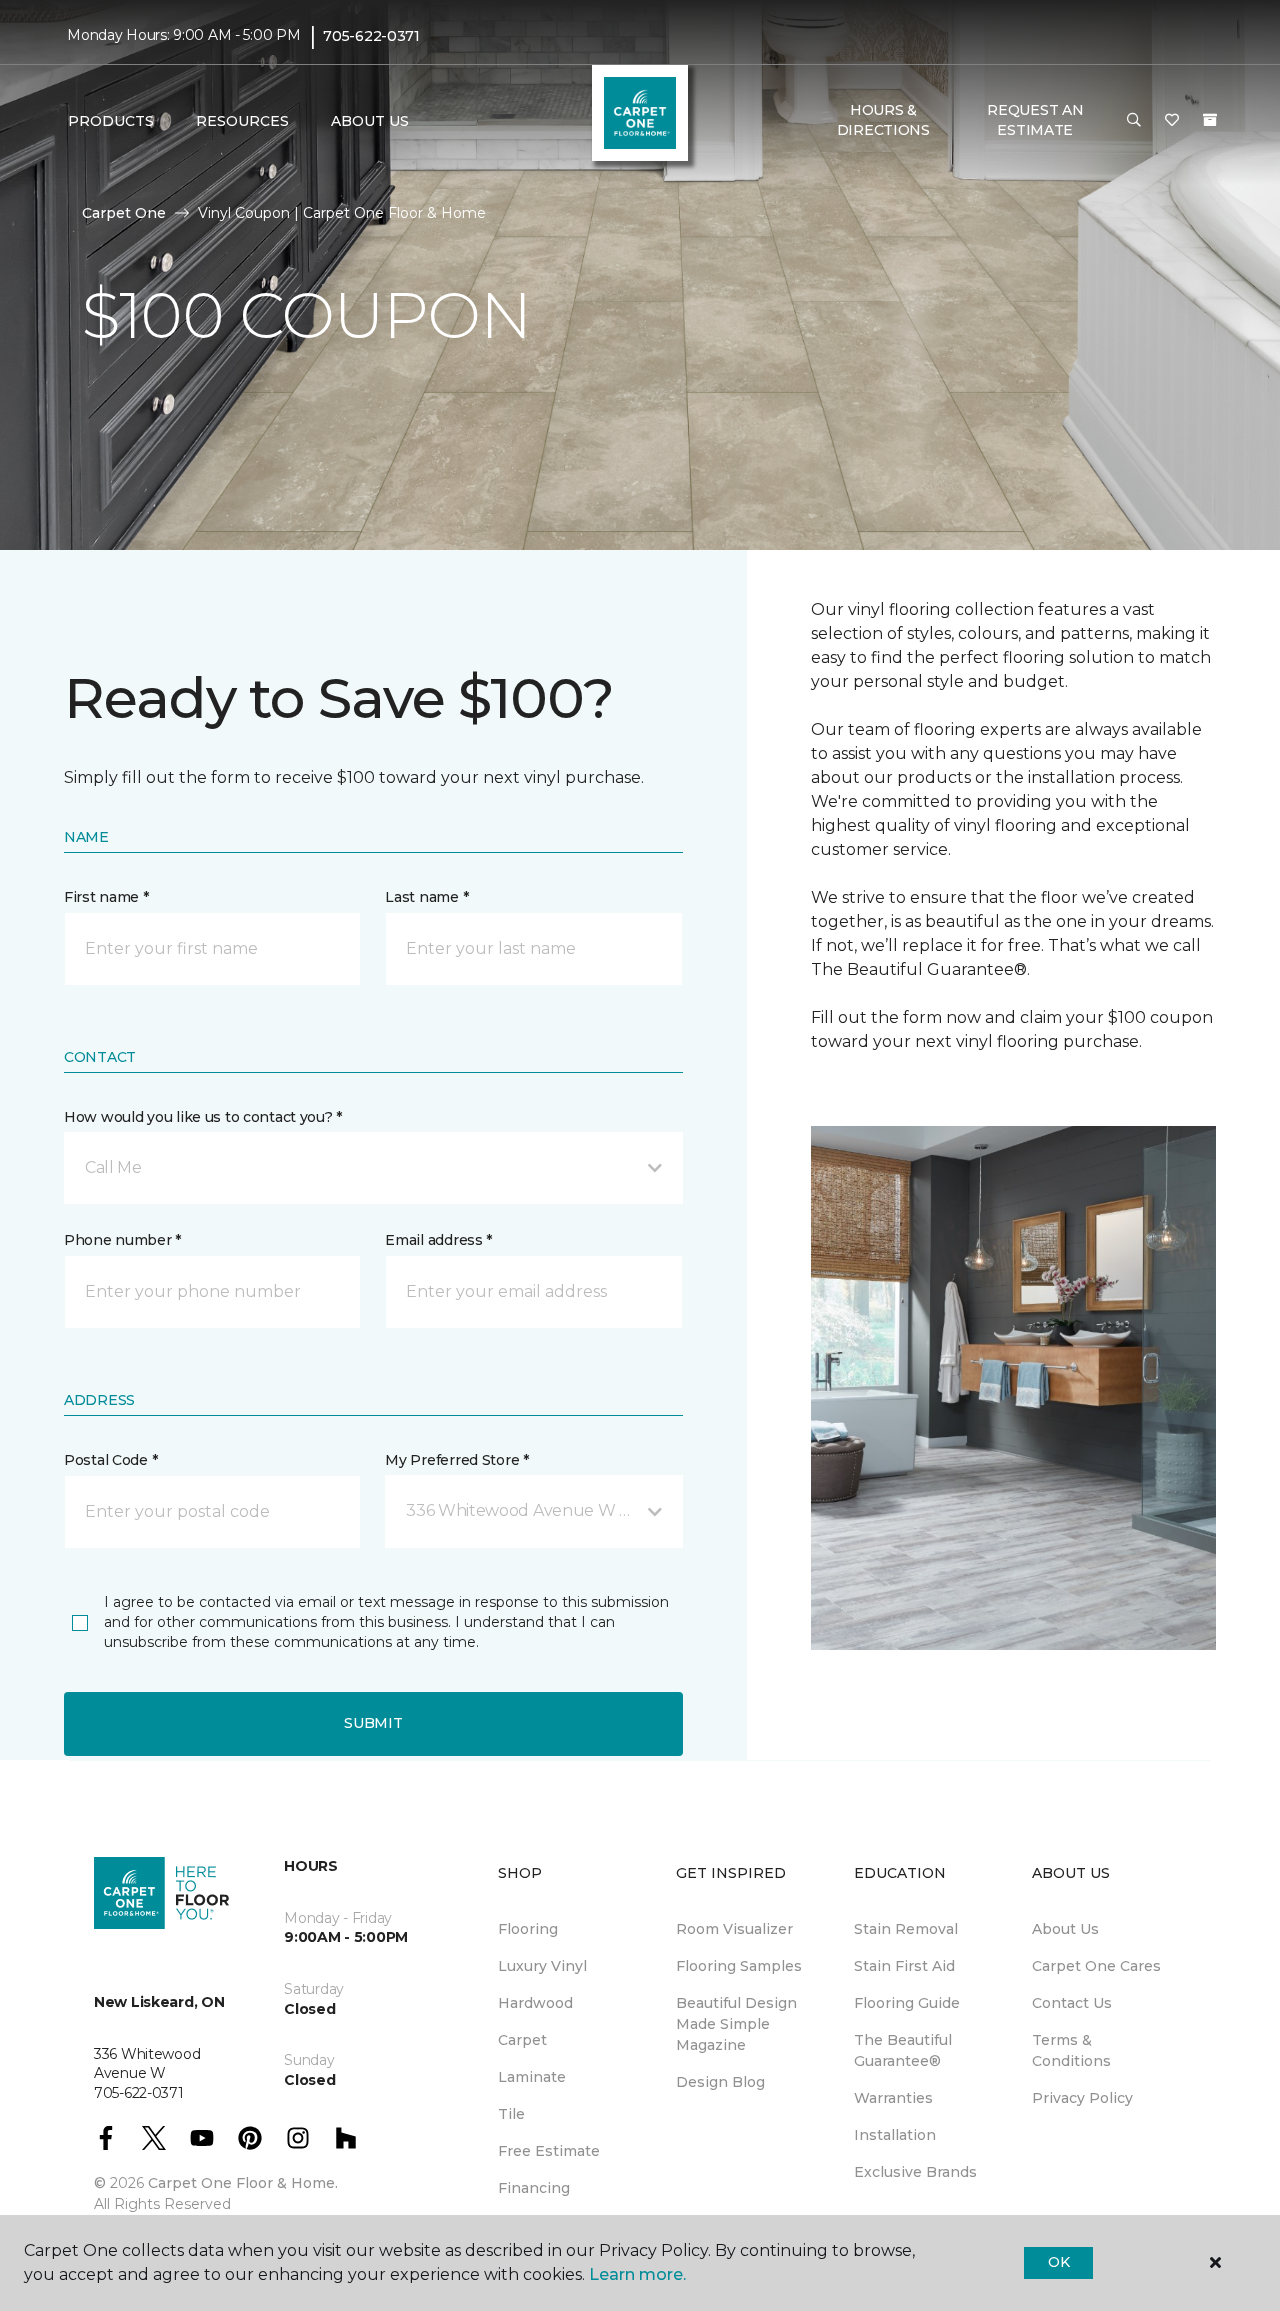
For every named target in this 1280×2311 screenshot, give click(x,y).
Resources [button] (242, 121)
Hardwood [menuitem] (535, 2003)
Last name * (426, 897)
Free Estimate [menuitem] (549, 2151)
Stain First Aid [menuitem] (904, 1966)
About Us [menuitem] (1065, 1929)
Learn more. (637, 2274)
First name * (106, 897)
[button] (1134, 121)
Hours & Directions (883, 120)
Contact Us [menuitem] (1072, 2003)
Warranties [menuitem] (893, 2098)
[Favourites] (1172, 121)
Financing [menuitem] (534, 2188)
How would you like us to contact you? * (203, 1117)
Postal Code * (110, 1460)
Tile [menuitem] (511, 2114)
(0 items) (1210, 120)
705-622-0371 (371, 36)
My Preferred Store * (456, 1460)
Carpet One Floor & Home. (243, 2183)
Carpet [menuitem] (522, 2040)
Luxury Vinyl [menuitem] (542, 1966)
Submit (373, 1723)
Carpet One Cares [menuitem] (1096, 1966)
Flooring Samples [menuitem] (739, 1966)
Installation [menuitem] (895, 2135)
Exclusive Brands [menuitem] (915, 2172)
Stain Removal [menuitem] (906, 1929)
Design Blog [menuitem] (720, 2082)
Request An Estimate (1035, 120)
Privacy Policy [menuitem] (1082, 2098)
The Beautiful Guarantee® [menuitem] (903, 2050)
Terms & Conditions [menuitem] (1071, 2050)
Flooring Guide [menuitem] (907, 2003)
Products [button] (111, 121)
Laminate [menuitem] (532, 2077)
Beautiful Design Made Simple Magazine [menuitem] (736, 2024)
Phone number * (122, 1240)
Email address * (438, 1240)
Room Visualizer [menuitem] (734, 1929)
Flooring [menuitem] (528, 1929)
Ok (1058, 2262)
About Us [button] (370, 121)
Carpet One (124, 213)
